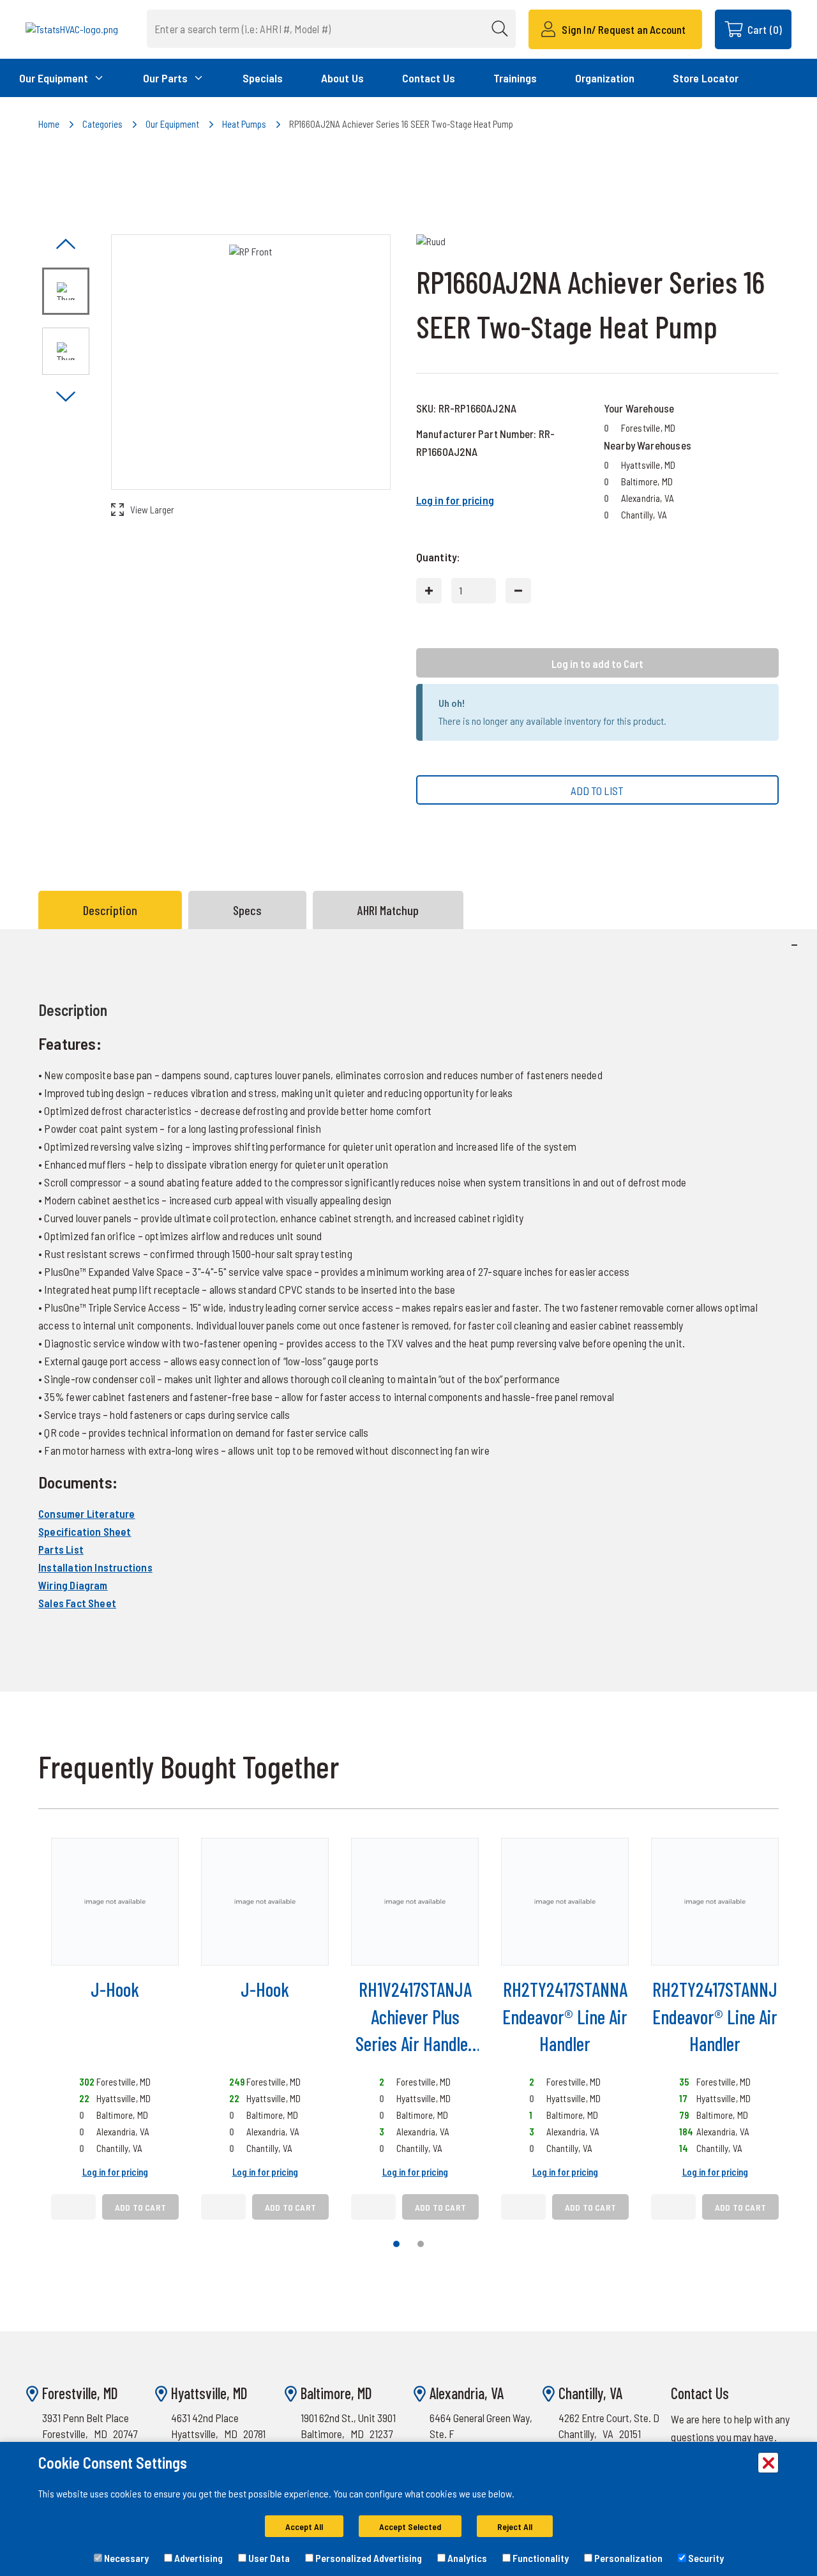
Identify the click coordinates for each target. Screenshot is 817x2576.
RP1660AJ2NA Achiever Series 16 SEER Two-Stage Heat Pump (401, 124)
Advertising (198, 2558)
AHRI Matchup (388, 910)
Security (705, 2558)
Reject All (515, 2527)
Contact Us (429, 78)
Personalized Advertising (368, 2558)
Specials (263, 78)
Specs (247, 910)
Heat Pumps (244, 124)
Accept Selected (410, 2527)
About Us (342, 78)
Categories (102, 124)
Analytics (466, 2558)
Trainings (515, 78)
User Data (268, 2558)
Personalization (627, 2558)
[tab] (113, 910)
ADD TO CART (140, 2207)
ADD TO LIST (597, 791)
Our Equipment (172, 124)
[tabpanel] (408, 1310)
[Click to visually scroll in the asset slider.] (66, 245)
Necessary (125, 2558)
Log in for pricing (455, 500)
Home (49, 124)
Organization (605, 78)
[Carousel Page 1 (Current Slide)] (396, 2244)
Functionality (540, 2558)
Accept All (304, 2527)
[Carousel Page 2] (421, 2244)
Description (110, 910)
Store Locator (706, 78)
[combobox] (331, 29)
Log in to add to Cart (597, 663)
